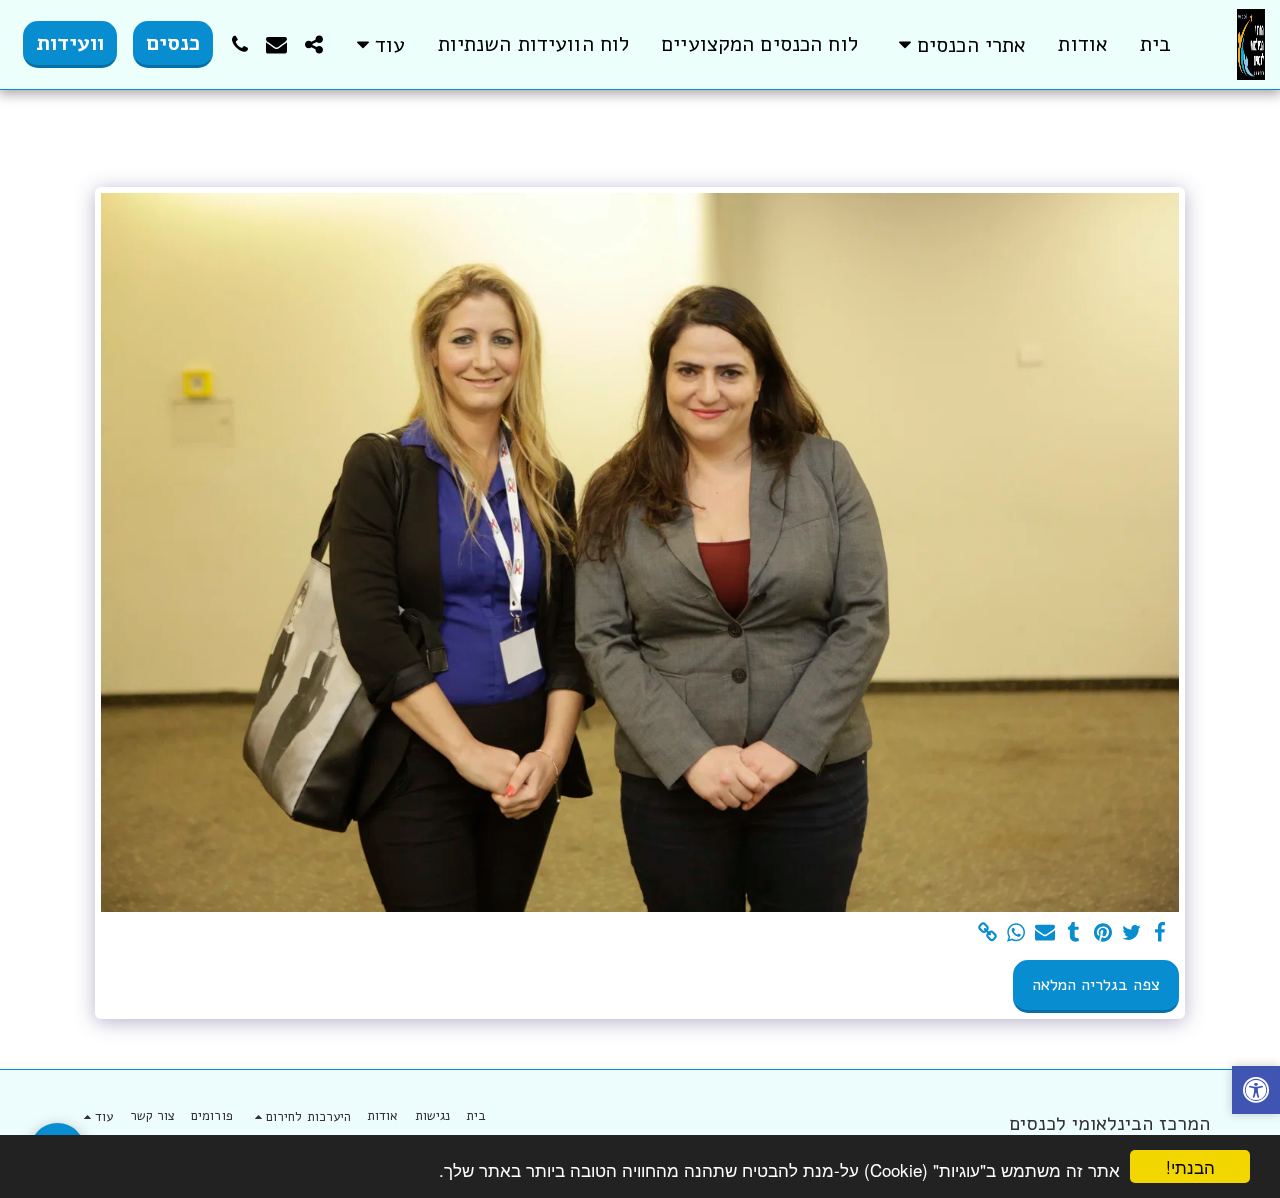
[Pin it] (1102, 933)
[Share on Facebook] (1160, 933)
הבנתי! (1190, 1166)
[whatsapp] (1016, 933)
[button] (958, 44)
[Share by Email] (1045, 933)
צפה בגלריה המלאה (1096, 984)
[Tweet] (1131, 933)
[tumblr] (1073, 933)
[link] (987, 933)
